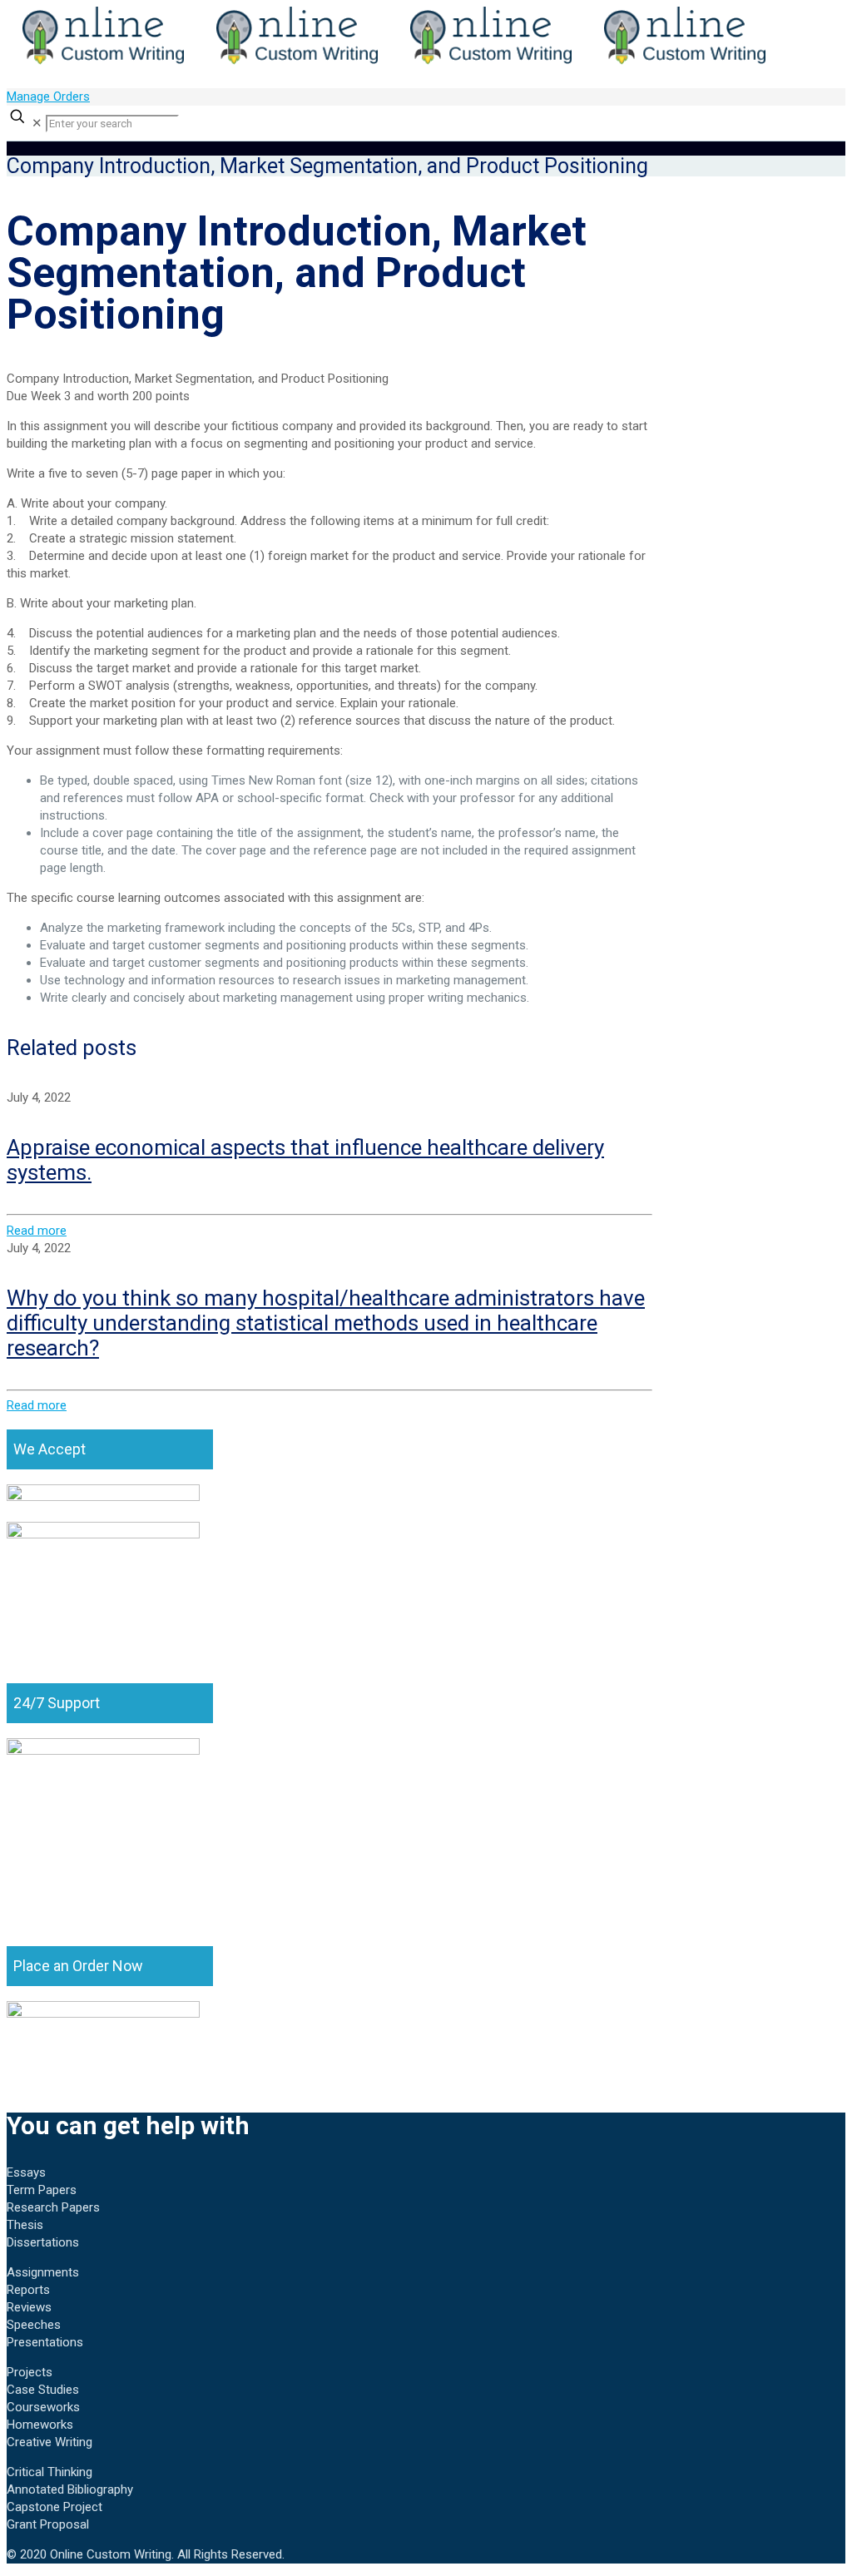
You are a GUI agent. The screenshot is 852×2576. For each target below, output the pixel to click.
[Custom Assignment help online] (394, 63)
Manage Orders (48, 97)
